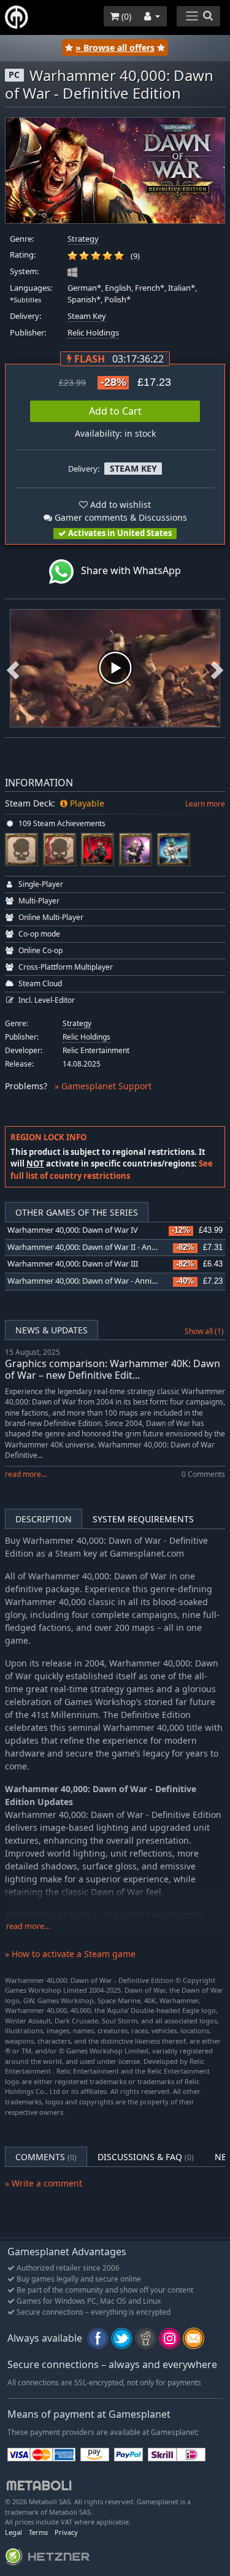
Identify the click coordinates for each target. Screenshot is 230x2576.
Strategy (83, 239)
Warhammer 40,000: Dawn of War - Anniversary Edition (107, 1281)
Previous (13, 668)
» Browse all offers (115, 48)
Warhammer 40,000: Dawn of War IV (73, 1230)
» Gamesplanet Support (103, 1086)
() (125, 16)
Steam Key (87, 316)
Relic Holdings (93, 333)
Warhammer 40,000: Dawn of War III (73, 1264)
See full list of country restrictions (112, 1170)
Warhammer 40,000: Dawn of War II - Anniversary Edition (110, 1247)
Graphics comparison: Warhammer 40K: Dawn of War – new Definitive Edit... (113, 1369)
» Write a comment (44, 2183)
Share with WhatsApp (127, 570)
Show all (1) (204, 1331)
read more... (26, 1474)
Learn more (205, 804)
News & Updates (52, 1330)
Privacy (66, 2532)
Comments (46, 2157)
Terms (38, 2532)
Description (44, 1519)
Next (217, 668)
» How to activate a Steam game (70, 1954)
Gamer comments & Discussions (120, 517)
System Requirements (143, 1519)
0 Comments (203, 1474)
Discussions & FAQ (146, 2157)
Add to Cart (115, 411)
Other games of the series (77, 1212)
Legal (13, 2532)
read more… (28, 1926)
